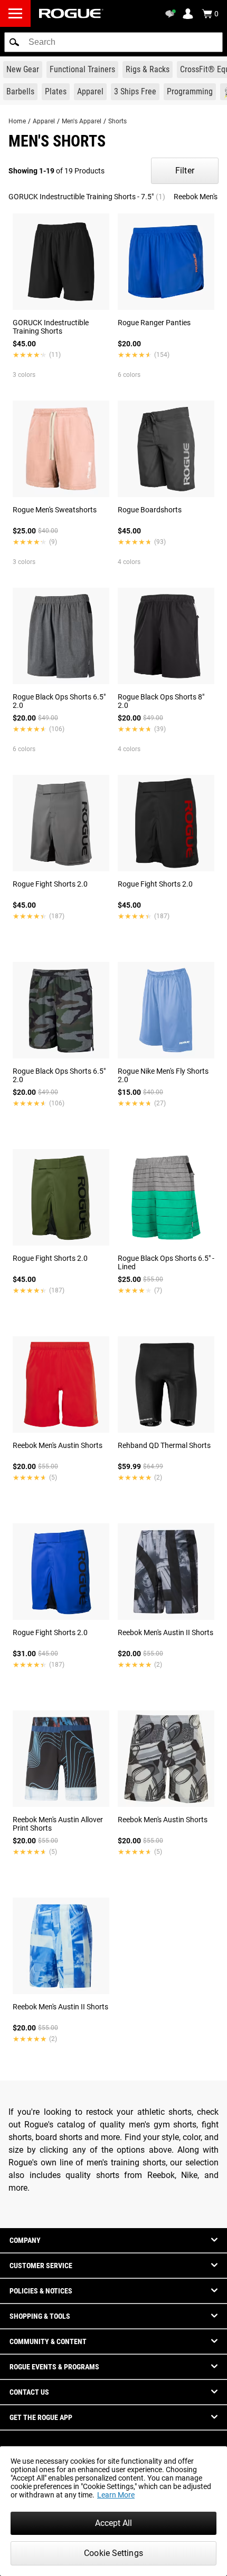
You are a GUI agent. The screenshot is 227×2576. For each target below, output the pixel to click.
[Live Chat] (172, 14)
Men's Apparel (82, 121)
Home (17, 121)
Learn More (116, 2495)
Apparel (44, 121)
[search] (113, 42)
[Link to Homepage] (71, 13)
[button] (14, 42)
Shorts (117, 121)
